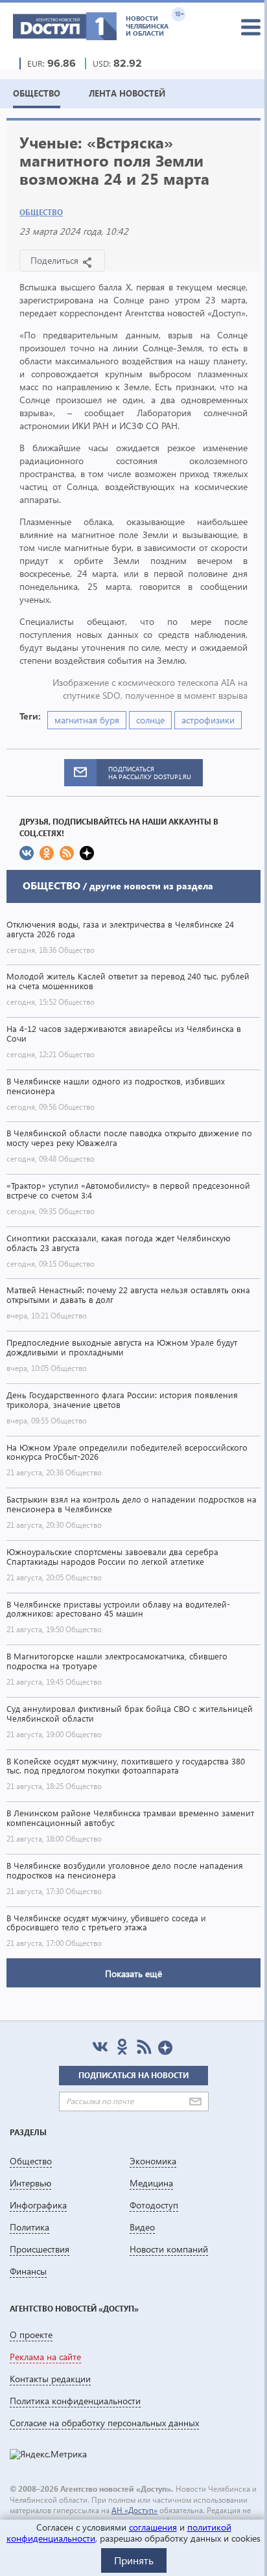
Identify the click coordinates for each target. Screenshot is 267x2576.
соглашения (153, 2527)
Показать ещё (133, 1973)
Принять (134, 2560)
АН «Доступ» (134, 2510)
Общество (41, 212)
